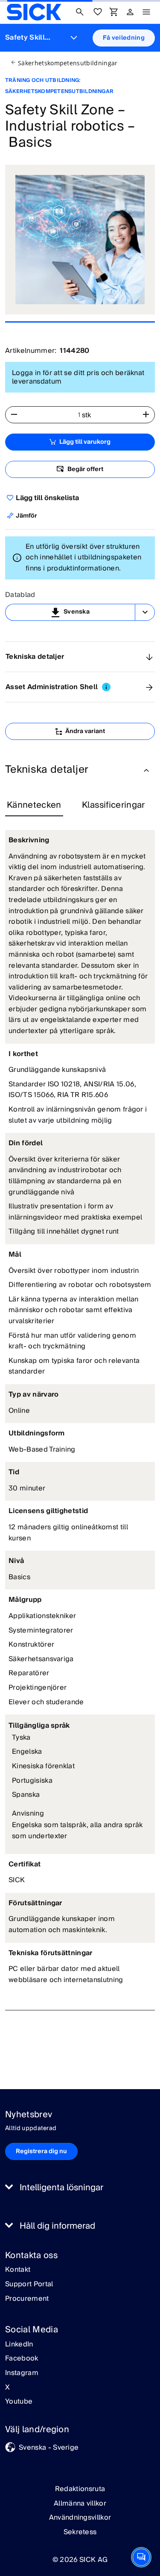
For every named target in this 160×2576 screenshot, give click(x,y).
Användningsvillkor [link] (80, 2518)
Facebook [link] (22, 2359)
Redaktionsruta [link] (80, 2489)
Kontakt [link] (18, 2270)
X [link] (7, 2388)
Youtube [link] (19, 2402)
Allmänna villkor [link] (80, 2503)
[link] (34, 12)
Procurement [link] (27, 2299)
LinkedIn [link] (19, 2345)
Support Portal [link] (29, 2285)
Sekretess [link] (80, 2532)
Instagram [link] (22, 2373)
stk (87, 415)
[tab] (34, 806)
